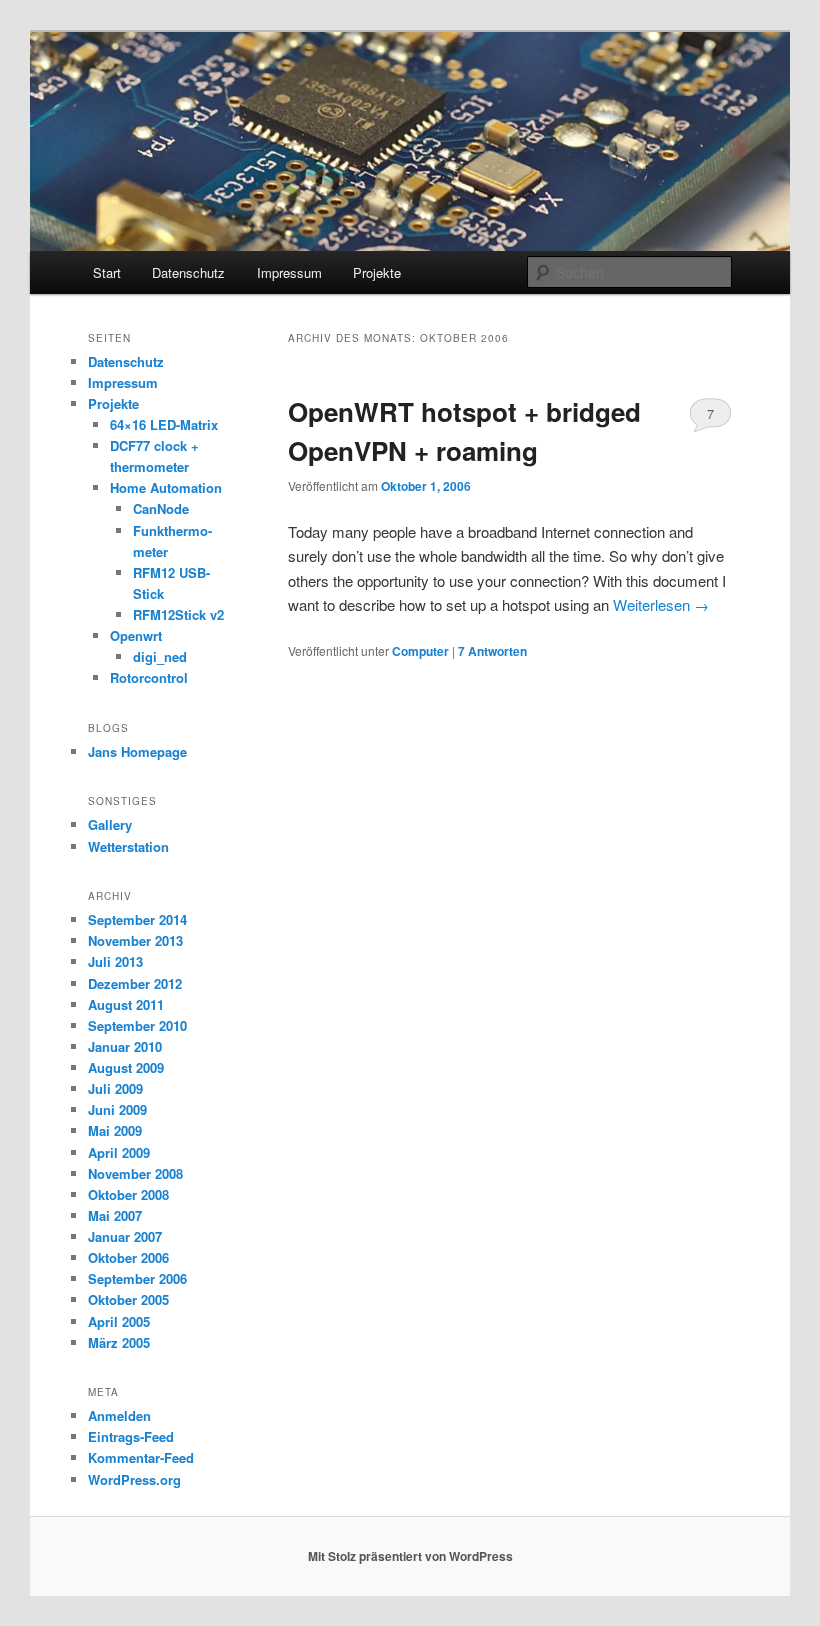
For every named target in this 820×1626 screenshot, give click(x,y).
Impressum (289, 272)
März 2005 (119, 1342)
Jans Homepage (137, 751)
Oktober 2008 (128, 1194)
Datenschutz (188, 272)
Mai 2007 (115, 1215)
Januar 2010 (125, 1046)
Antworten (492, 651)
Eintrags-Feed (131, 1436)
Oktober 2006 (128, 1257)
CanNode (161, 508)
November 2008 (135, 1173)
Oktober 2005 (128, 1299)
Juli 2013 (115, 961)
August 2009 (126, 1067)
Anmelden (119, 1415)
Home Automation (166, 487)
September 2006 (137, 1278)
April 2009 (119, 1152)
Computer (420, 651)
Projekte (377, 272)
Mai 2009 (115, 1130)
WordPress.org (134, 1479)
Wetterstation (128, 846)
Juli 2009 (115, 1088)
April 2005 (119, 1321)
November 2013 (135, 940)
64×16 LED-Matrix (164, 424)
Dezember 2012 (135, 983)
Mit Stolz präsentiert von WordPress (410, 1556)
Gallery (110, 824)
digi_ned (160, 656)
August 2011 (126, 1004)
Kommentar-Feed (141, 1457)
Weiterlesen (661, 604)
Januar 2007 (125, 1236)
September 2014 (137, 919)
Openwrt (136, 635)
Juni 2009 (117, 1109)
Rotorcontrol (149, 677)
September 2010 (137, 1025)
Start (107, 272)
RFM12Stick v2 (178, 614)
